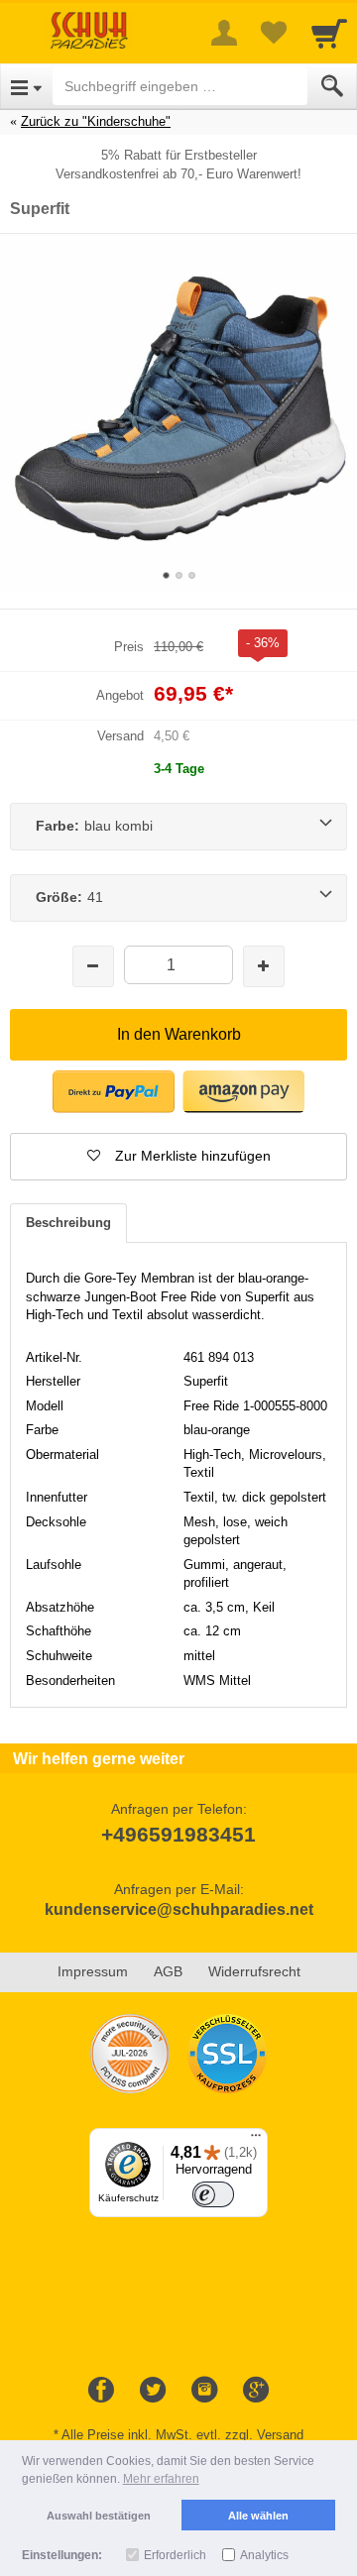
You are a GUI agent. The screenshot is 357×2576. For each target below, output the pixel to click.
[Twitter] (153, 2391)
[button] (114, 1092)
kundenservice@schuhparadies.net (179, 1909)
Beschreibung (68, 1223)
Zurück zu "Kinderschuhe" (96, 121)
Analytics (264, 2555)
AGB (168, 1971)
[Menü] (256, 2140)
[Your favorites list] (274, 33)
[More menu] (224, 33)
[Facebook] (101, 2391)
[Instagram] (204, 2391)
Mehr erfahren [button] (161, 2479)
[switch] (213, 2194)
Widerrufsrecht (254, 1971)
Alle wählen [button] (258, 2516)
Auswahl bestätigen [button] (99, 2516)
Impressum (93, 1971)
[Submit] (332, 86)
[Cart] (329, 33)
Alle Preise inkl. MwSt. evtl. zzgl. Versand (182, 2435)
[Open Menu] (26, 86)
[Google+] (256, 2391)
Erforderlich (175, 2555)
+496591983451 (178, 1834)
